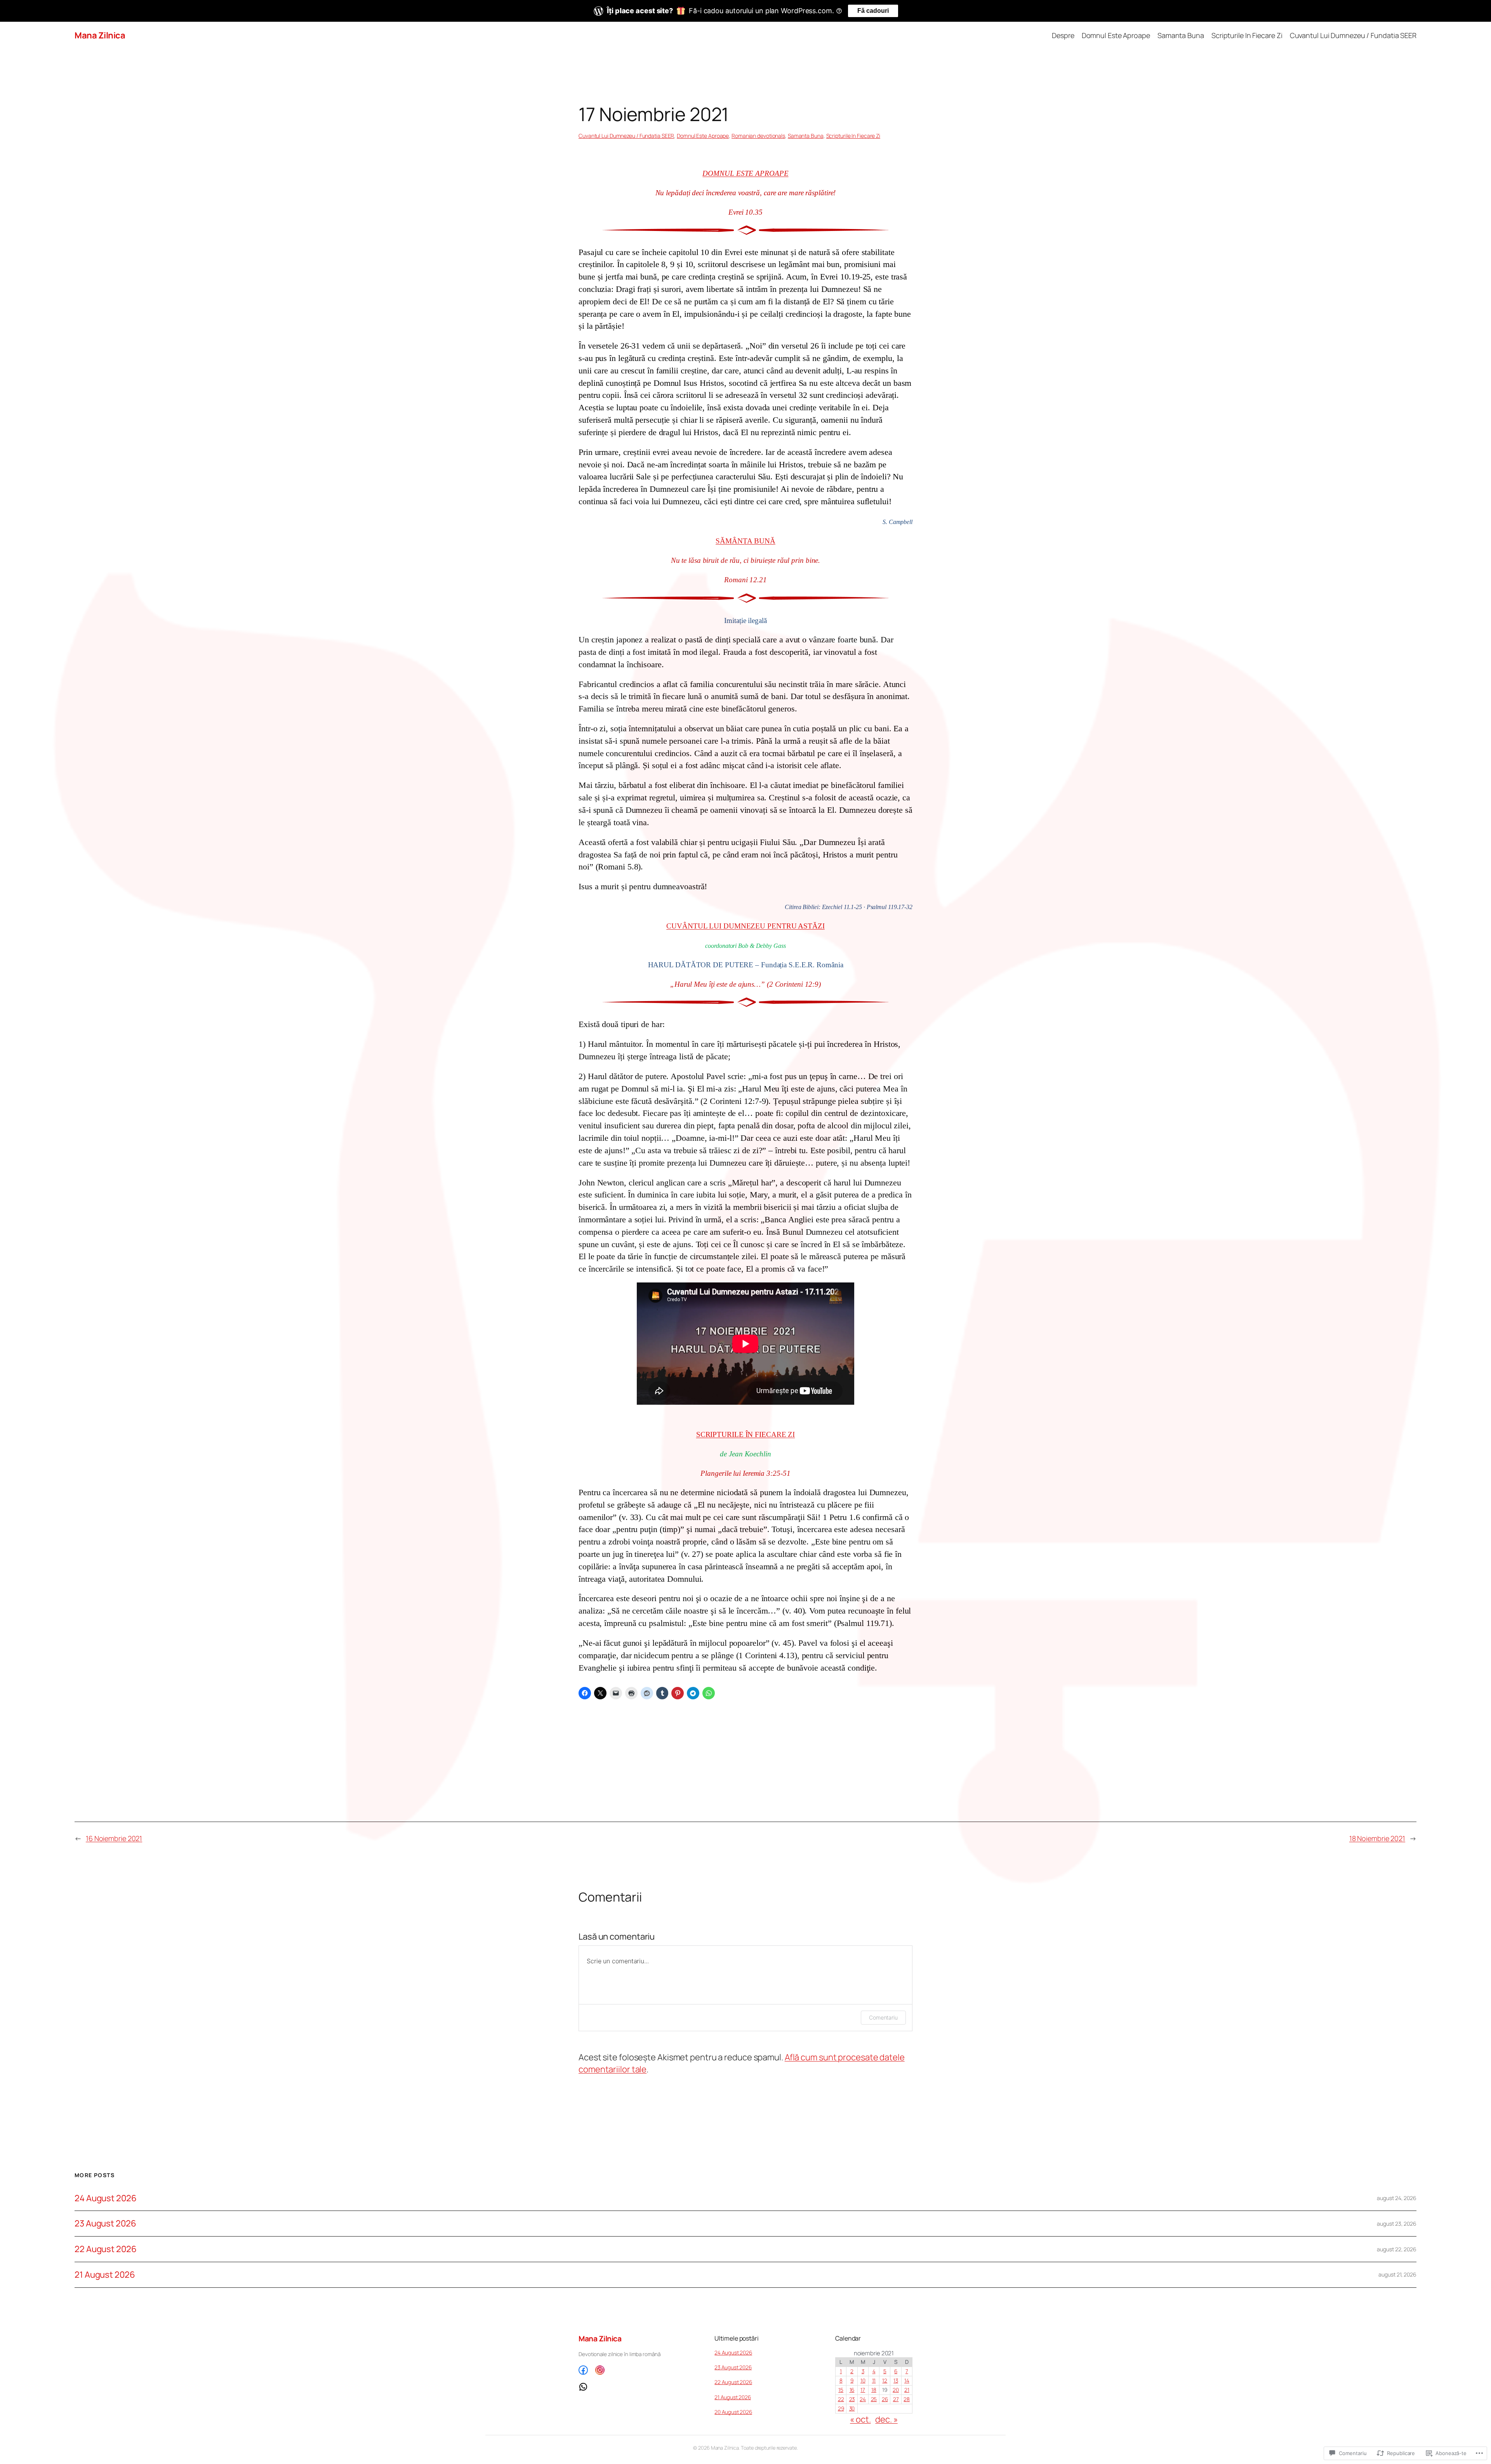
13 (896, 2381)
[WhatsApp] (640, 2387)
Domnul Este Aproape (703, 136)
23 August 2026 (105, 2224)
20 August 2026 (733, 2412)
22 (841, 2399)
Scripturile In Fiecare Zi (853, 136)
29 (841, 2408)
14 (907, 2381)
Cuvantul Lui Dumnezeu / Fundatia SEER (626, 136)
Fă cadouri (873, 11)
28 (907, 2399)
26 (885, 2399)
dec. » (886, 2419)
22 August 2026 (106, 2249)
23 (852, 2399)
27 (896, 2399)
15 (841, 2390)
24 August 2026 (106, 2198)
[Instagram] (600, 2370)
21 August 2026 (105, 2275)
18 (874, 2390)
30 (852, 2408)
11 (874, 2381)
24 (863, 2399)
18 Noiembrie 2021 (1377, 1838)
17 (863, 2390)
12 (885, 2381)
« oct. (860, 2419)
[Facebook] (583, 2370)
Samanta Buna (806, 136)
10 (863, 2381)
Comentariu (883, 2017)
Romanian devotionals (758, 136)
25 (874, 2399)
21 (907, 2390)
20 (896, 2390)
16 (852, 2390)
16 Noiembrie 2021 (114, 1838)
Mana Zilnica (100, 35)
